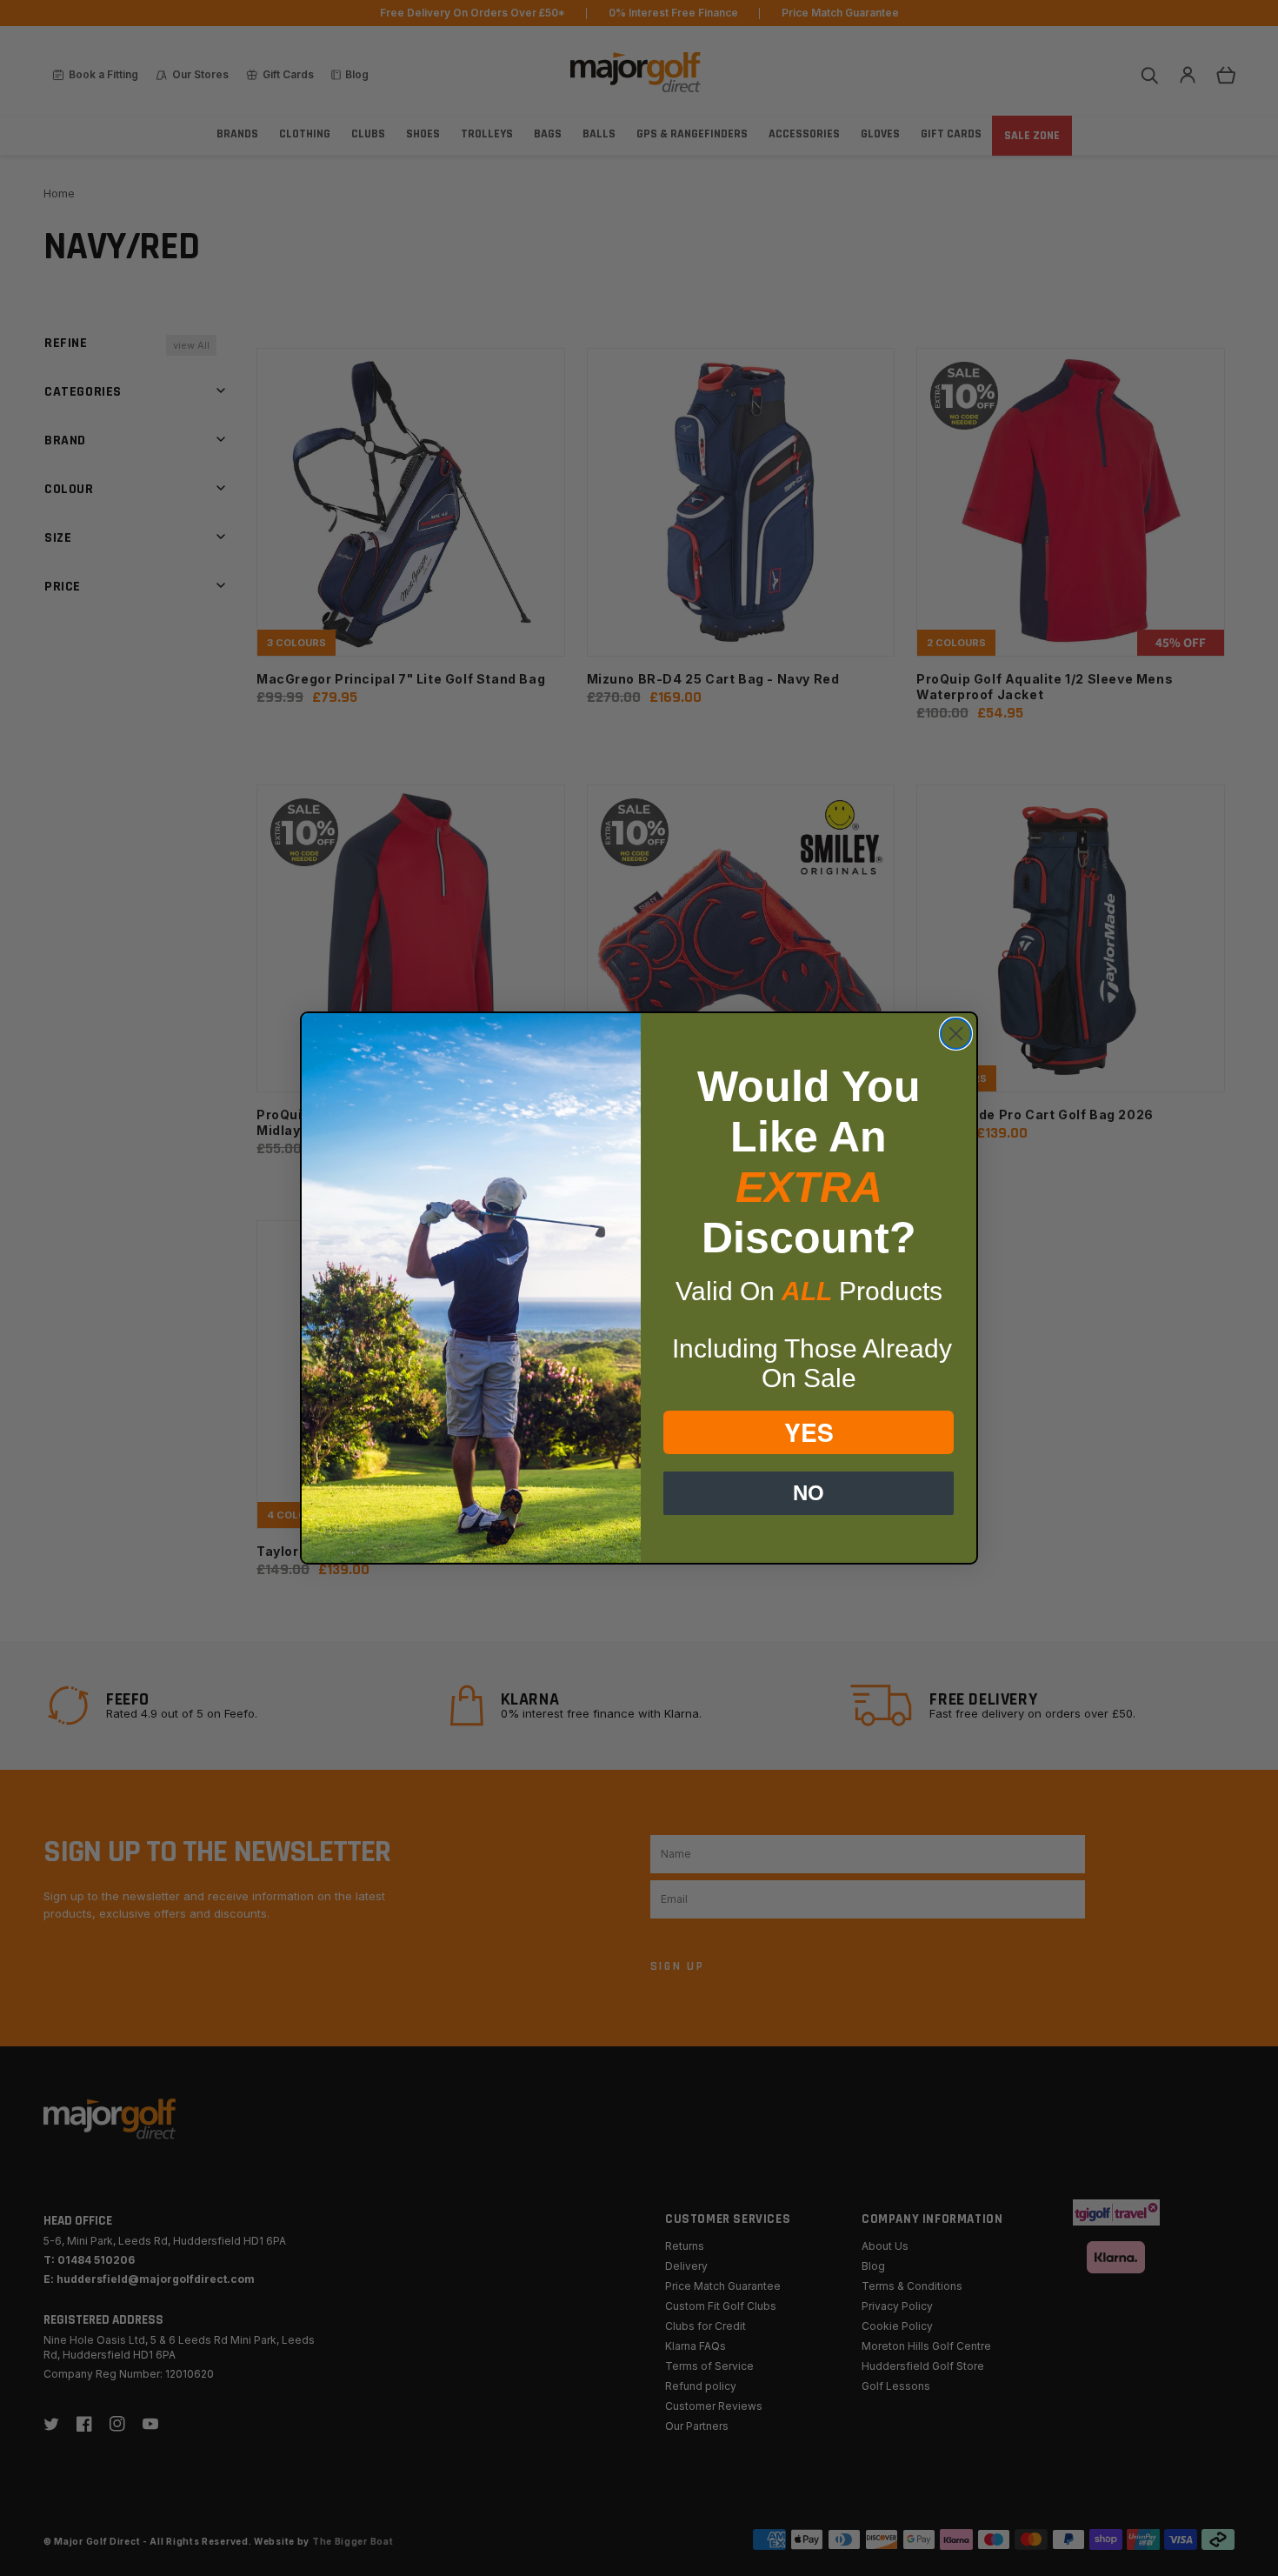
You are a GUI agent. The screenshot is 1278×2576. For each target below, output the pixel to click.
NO (809, 1493)
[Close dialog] (956, 1034)
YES (809, 1432)
